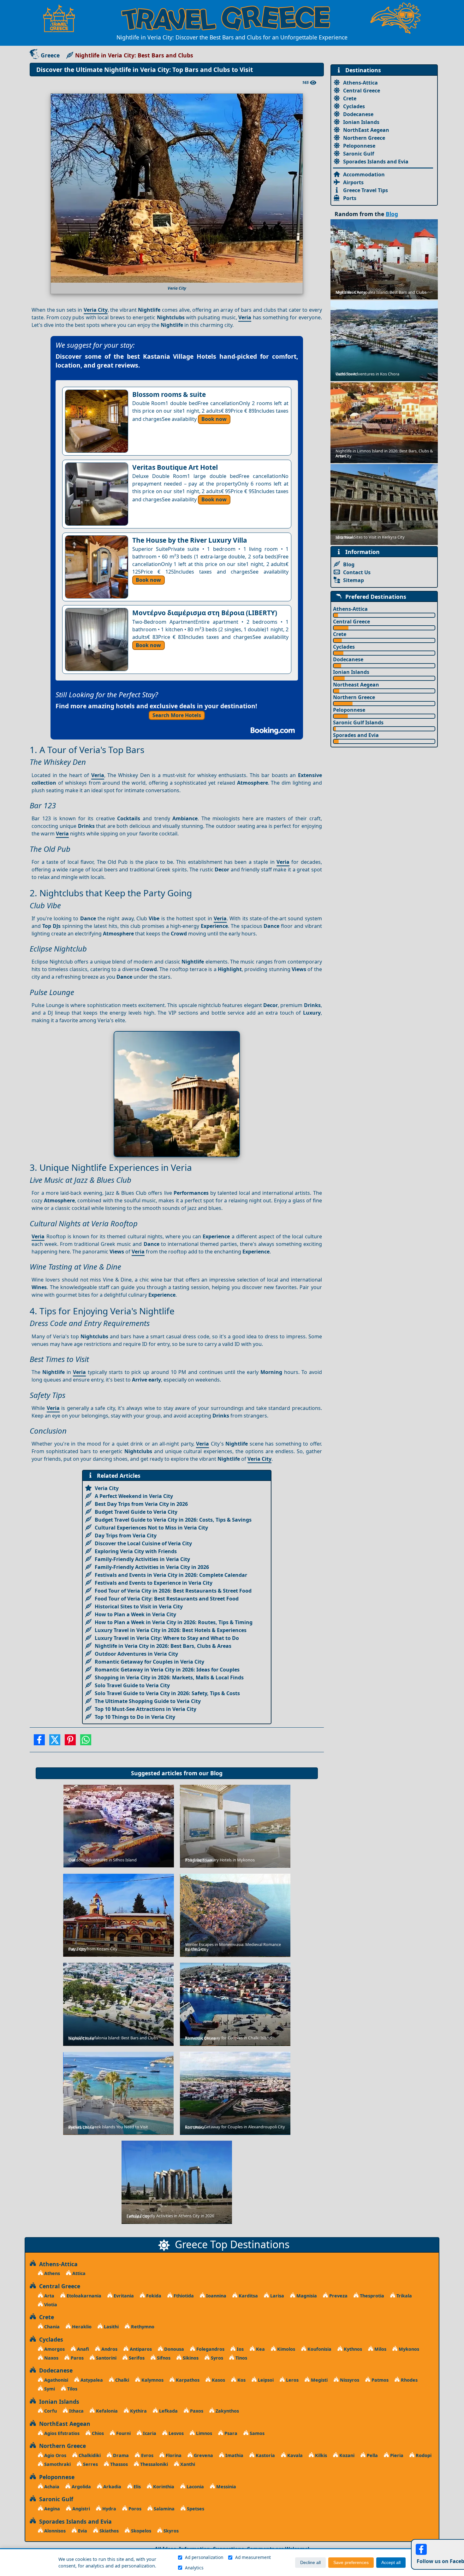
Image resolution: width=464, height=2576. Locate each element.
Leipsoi (265, 2380)
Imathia (234, 2455)
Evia (82, 2531)
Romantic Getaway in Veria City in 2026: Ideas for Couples (167, 1670)
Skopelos (140, 2531)
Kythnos (352, 2349)
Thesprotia (371, 2296)
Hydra (109, 2509)
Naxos (51, 2358)
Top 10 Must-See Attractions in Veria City (146, 1709)
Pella (372, 2455)
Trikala (404, 2296)
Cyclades (354, 106)
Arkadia (112, 2487)
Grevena (203, 2455)
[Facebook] (39, 1742)
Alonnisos (54, 2531)
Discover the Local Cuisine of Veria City (143, 1543)
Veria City (96, 310)
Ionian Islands (361, 122)
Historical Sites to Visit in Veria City (139, 1606)
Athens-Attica (360, 83)
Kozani (346, 2455)
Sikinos (190, 2358)
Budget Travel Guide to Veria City (136, 1512)
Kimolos (286, 2349)
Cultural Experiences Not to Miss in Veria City (151, 1528)
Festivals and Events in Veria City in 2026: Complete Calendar (171, 1575)
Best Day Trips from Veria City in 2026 (141, 1504)
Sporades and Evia (356, 735)
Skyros (170, 2531)
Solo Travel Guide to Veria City (132, 1685)
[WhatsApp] (86, 1742)
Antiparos (140, 2349)
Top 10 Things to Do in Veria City (135, 1717)
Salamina (164, 2509)
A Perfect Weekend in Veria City (134, 1496)
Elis (137, 2487)
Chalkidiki (89, 2455)
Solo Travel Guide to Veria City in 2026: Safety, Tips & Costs (167, 1693)
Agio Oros (55, 2455)
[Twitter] (55, 1742)
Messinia (226, 2487)
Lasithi (111, 2327)
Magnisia (306, 2296)
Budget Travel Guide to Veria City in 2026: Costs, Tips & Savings (173, 1520)
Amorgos (54, 2349)
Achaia (51, 2487)
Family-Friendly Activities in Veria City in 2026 (152, 1567)
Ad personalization (204, 2557)
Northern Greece (364, 138)
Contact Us (357, 572)
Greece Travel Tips (366, 190)
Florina (173, 2455)
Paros (77, 2358)
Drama (120, 2455)
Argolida (81, 2487)
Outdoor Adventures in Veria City (136, 1654)
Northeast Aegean (356, 685)
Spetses (195, 2509)
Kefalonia (106, 2411)
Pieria (396, 2455)
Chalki (122, 2380)
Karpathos (187, 2380)
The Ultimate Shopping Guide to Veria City (148, 1701)
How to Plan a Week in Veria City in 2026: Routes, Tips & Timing (174, 1622)
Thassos (118, 2464)
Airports (353, 182)
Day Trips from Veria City (126, 1536)
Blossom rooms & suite (169, 394)
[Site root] (62, 18)
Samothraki (57, 2464)
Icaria (149, 2433)
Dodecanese (358, 114)
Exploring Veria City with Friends (136, 1551)
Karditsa (248, 2296)
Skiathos (108, 2531)
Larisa (277, 2296)
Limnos (203, 2433)
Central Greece (362, 91)
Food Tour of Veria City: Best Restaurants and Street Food (167, 1599)
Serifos (136, 2358)
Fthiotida (183, 2296)
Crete (350, 98)
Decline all (310, 2563)
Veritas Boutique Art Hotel (175, 467)
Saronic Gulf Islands (358, 722)
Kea (260, 2349)
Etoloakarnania (83, 2296)
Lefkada (168, 2411)
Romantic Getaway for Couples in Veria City (149, 1662)
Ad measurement (253, 2557)
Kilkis (320, 2455)
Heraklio (81, 2327)
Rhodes (409, 2380)
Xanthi (187, 2464)
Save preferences (351, 2563)
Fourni (123, 2433)
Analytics (194, 2568)
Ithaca (76, 2411)
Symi (49, 2389)
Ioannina (216, 2296)
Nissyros (349, 2380)
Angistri (80, 2509)
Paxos (196, 2411)
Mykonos (408, 2349)
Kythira (138, 2411)
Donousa (173, 2349)
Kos (241, 2380)
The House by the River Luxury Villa (190, 540)
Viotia (50, 2305)
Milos (380, 2349)
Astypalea (91, 2380)
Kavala (294, 2455)
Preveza (338, 2296)
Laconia (195, 2487)
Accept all (391, 2563)
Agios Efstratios (61, 2433)
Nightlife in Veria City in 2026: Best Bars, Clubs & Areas (163, 1646)
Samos (256, 2433)
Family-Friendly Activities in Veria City (142, 1559)
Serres (90, 2464)
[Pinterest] (70, 1742)
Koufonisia (319, 2349)
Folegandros (210, 2349)
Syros (216, 2358)
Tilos (72, 2389)
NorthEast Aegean (366, 130)
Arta (49, 2296)
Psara (230, 2433)
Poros (134, 2509)
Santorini (106, 2358)
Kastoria (265, 2455)
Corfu (50, 2411)
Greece (50, 55)
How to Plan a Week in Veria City (135, 1614)
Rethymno (142, 2327)
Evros (147, 2455)
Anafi (82, 2349)
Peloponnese (359, 146)
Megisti (319, 2380)
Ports (350, 198)
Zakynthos (227, 2411)
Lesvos (175, 2433)
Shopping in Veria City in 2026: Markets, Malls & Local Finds (169, 1677)
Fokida (153, 2296)
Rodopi (423, 2455)
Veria (245, 317)
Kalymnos (152, 2380)
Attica (78, 2273)
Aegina (51, 2509)
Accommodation (364, 174)
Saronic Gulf (359, 154)
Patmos (379, 2380)
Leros (292, 2380)
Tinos (241, 2358)
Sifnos (163, 2358)
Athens (51, 2273)
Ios (240, 2349)
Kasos (218, 2380)
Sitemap (354, 580)
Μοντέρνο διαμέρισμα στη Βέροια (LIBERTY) (205, 613)
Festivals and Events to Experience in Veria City (154, 1583)
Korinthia (163, 2487)
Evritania (123, 2296)
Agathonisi (56, 2380)
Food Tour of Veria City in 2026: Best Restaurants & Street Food (173, 1591)
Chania (51, 2327)
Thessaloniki (153, 2464)
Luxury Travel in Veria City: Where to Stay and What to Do (167, 1638)
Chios (97, 2433)
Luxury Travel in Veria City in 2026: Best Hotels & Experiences (171, 1630)
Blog (216, 1773)
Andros (109, 2349)
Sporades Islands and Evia (376, 162)
